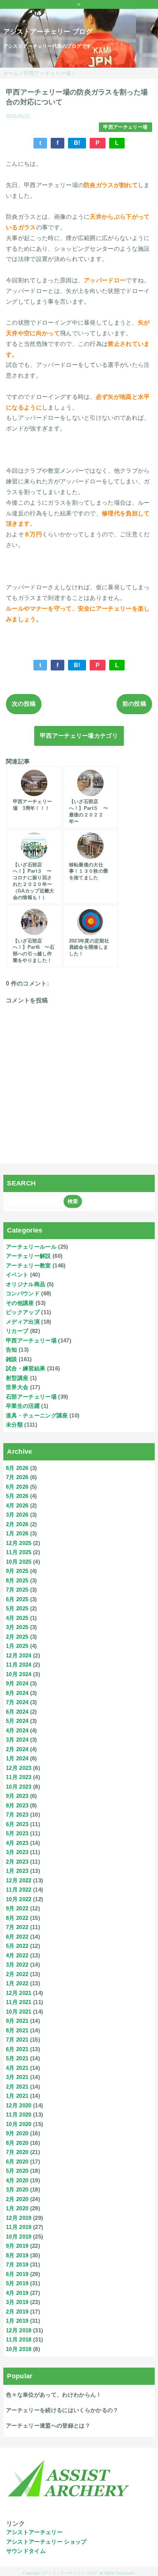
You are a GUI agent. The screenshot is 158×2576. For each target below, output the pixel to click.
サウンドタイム (26, 2551)
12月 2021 (19, 1993)
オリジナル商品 (26, 1284)
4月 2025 (17, 1618)
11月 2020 (19, 2115)
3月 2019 (17, 2302)
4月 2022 (17, 1955)
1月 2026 (17, 1533)
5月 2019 (17, 2283)
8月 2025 (17, 1580)
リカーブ (17, 1331)
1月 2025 (17, 1646)
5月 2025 (17, 1608)
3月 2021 (17, 2077)
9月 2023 (17, 1796)
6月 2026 (17, 1487)
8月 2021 (17, 2030)
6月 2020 (17, 2162)
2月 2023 (17, 1862)
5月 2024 (17, 1721)
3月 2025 (17, 1627)
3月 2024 (17, 1740)
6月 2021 (17, 2049)
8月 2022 (17, 1918)
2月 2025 (17, 1637)
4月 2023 (17, 1843)
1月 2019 (17, 2321)
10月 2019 (19, 2237)
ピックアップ (23, 1312)
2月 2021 (17, 2087)
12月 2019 (19, 2218)
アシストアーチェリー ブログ (48, 32)
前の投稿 (134, 704)
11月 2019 (19, 2227)
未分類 (14, 1425)
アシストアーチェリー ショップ (46, 2542)
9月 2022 (17, 1908)
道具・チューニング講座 (37, 1415)
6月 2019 (17, 2274)
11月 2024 (19, 1665)
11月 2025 (19, 1552)
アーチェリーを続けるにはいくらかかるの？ (62, 2410)
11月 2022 (19, 1890)
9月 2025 (17, 1571)
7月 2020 (17, 2152)
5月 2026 (17, 1496)
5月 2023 (17, 1833)
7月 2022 (17, 1927)
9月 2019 (17, 2246)
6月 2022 (17, 1937)
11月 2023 (19, 1777)
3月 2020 (17, 2189)
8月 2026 (17, 1468)
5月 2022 (17, 1946)
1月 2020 (17, 2208)
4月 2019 (17, 2293)
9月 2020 (17, 2133)
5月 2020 (17, 2171)
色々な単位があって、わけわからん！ (54, 2395)
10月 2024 (19, 1674)
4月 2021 (17, 2068)
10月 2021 (19, 2012)
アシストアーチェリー (34, 2532)
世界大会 (17, 1387)
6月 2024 (17, 1712)
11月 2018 (19, 2339)
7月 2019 (17, 2264)
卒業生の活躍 (23, 1406)
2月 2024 (17, 1749)
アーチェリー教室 (28, 1265)
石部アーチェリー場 (31, 1397)
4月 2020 (17, 2180)
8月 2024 (17, 1693)
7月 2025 (17, 1590)
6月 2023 (17, 1824)
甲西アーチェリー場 (125, 127)
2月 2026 (17, 1524)
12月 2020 (19, 2105)
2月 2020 (17, 2199)
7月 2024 (17, 1702)
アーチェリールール (31, 1247)
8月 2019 (17, 2255)
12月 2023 (19, 1768)
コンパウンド (23, 1293)
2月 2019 (17, 2312)
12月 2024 (19, 1655)
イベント (17, 1275)
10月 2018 (19, 2349)
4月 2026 (17, 1505)
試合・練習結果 (26, 1368)
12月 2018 (19, 2330)
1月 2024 (17, 1758)
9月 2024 (17, 1683)
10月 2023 (19, 1787)
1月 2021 (17, 2096)
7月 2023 (17, 1815)
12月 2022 (19, 1880)
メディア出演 (23, 1322)
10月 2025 (19, 1562)
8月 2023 (17, 1805)
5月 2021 (17, 2058)
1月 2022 (17, 1983)
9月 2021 (17, 2021)
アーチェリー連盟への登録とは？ (48, 2425)
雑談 (12, 1359)
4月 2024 (17, 1730)
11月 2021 (19, 2002)
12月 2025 (19, 1543)
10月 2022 (19, 1899)
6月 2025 (17, 1599)
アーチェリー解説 (28, 1256)
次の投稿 (24, 704)
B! (77, 143)
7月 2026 (17, 1477)
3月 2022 (17, 1965)
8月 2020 (17, 2143)
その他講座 (20, 1303)
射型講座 (17, 1378)
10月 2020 (19, 2124)
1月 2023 (17, 1871)
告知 (12, 1350)
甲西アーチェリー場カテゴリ (79, 736)
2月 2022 (17, 1974)
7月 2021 (17, 2040)
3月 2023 (17, 1852)
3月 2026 (17, 1515)
